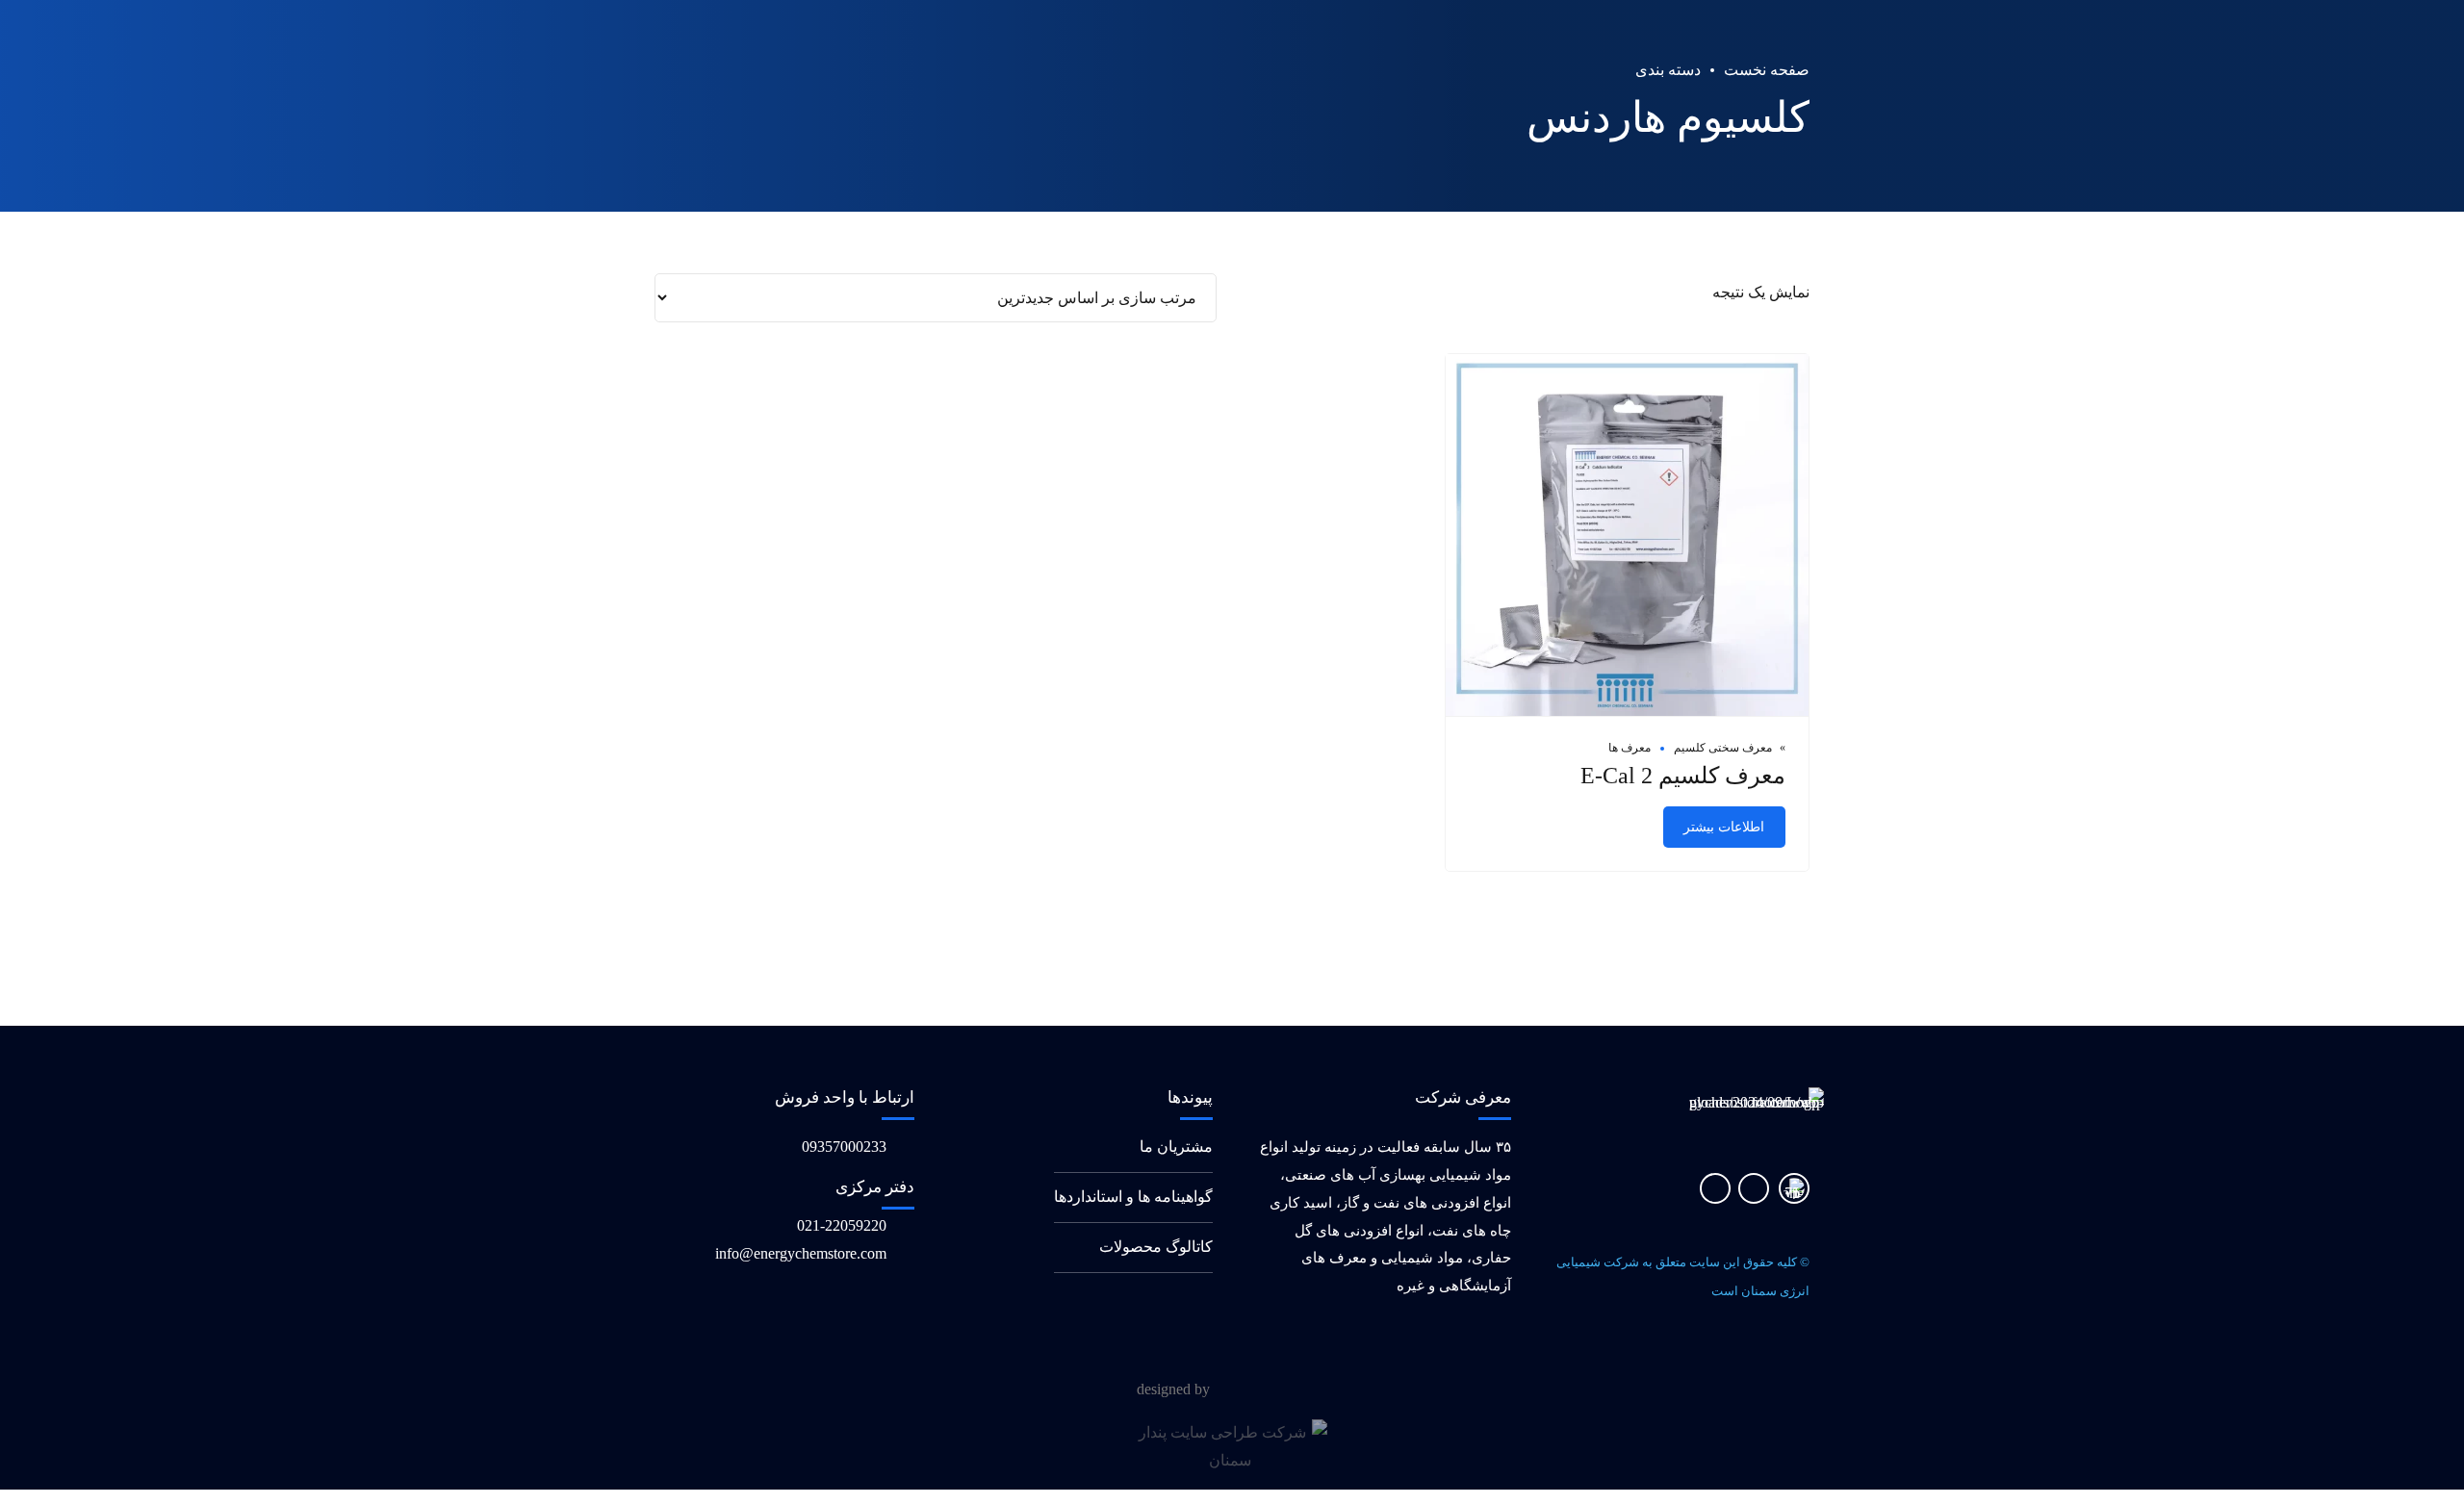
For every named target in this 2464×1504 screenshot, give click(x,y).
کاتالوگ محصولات (1156, 1247)
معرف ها (1630, 748)
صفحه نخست (1767, 70)
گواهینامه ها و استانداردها (1133, 1197)
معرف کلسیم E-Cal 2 (1683, 776)
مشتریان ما (1176, 1147)
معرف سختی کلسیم (1723, 748)
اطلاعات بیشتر (1724, 827)
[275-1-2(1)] (1794, 1188)
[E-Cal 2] (1627, 536)
